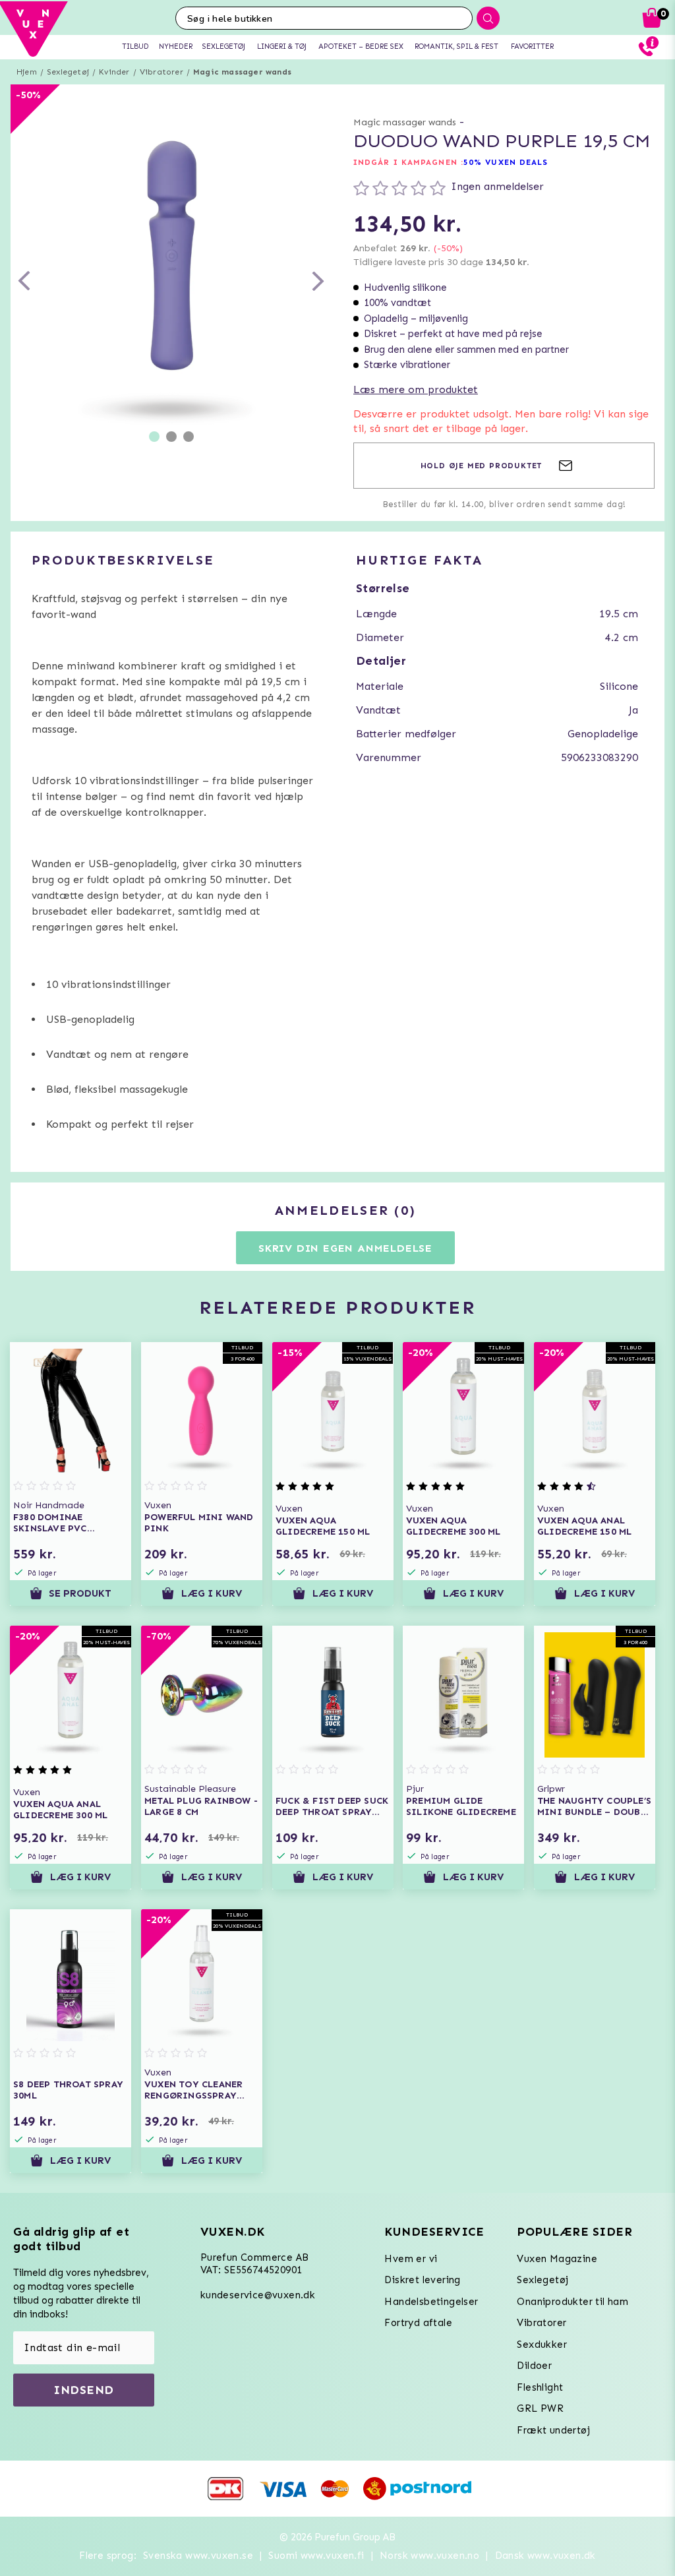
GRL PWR (540, 2408)
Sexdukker (542, 2345)
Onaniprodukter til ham (572, 2302)
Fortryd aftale (418, 2323)
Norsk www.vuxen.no (429, 2556)
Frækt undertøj (553, 2430)
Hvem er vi (411, 2259)
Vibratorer (161, 72)
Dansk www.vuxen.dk (545, 2556)
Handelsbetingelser (431, 2302)
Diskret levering (422, 2280)
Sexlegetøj (68, 72)
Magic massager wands (242, 72)
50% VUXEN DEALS (506, 162)
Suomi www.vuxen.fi (316, 2556)
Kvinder (114, 72)
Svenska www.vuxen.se (198, 2556)
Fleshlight (540, 2387)
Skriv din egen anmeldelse (345, 1248)
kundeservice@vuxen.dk (258, 2295)
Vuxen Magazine (557, 2259)
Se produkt (80, 1593)
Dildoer (534, 2366)
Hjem (27, 72)
